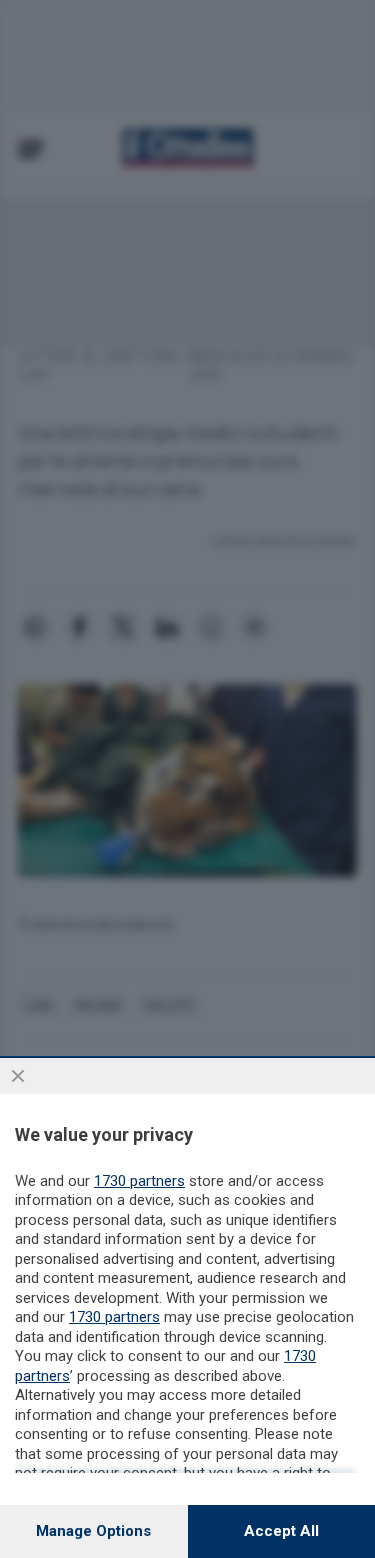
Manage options (93, 1531)
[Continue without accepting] (18, 1076)
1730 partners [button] (139, 1181)
